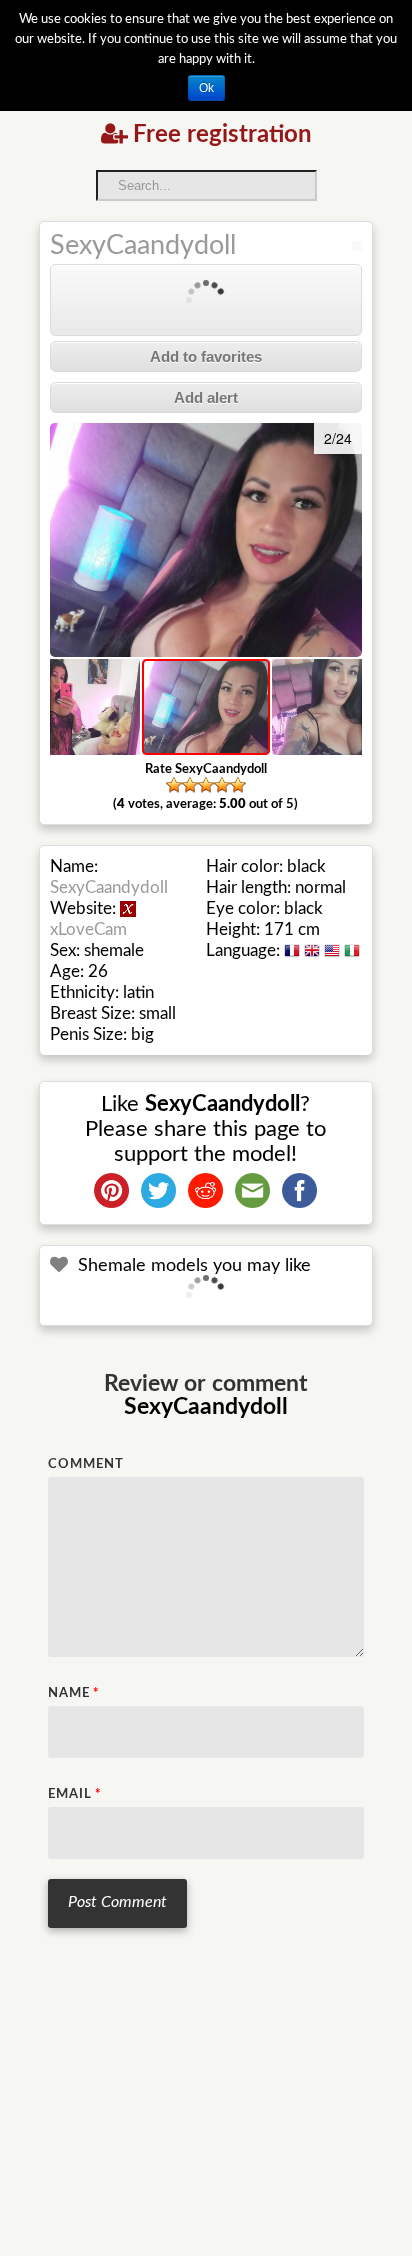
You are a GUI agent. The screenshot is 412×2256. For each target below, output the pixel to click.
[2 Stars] (190, 785)
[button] (68, 540)
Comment (86, 1464)
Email (75, 1794)
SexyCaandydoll (143, 245)
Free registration (222, 135)
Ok (206, 88)
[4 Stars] (222, 785)
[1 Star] (174, 785)
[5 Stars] (238, 785)
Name (74, 1693)
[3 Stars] (206, 785)
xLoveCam (88, 929)
